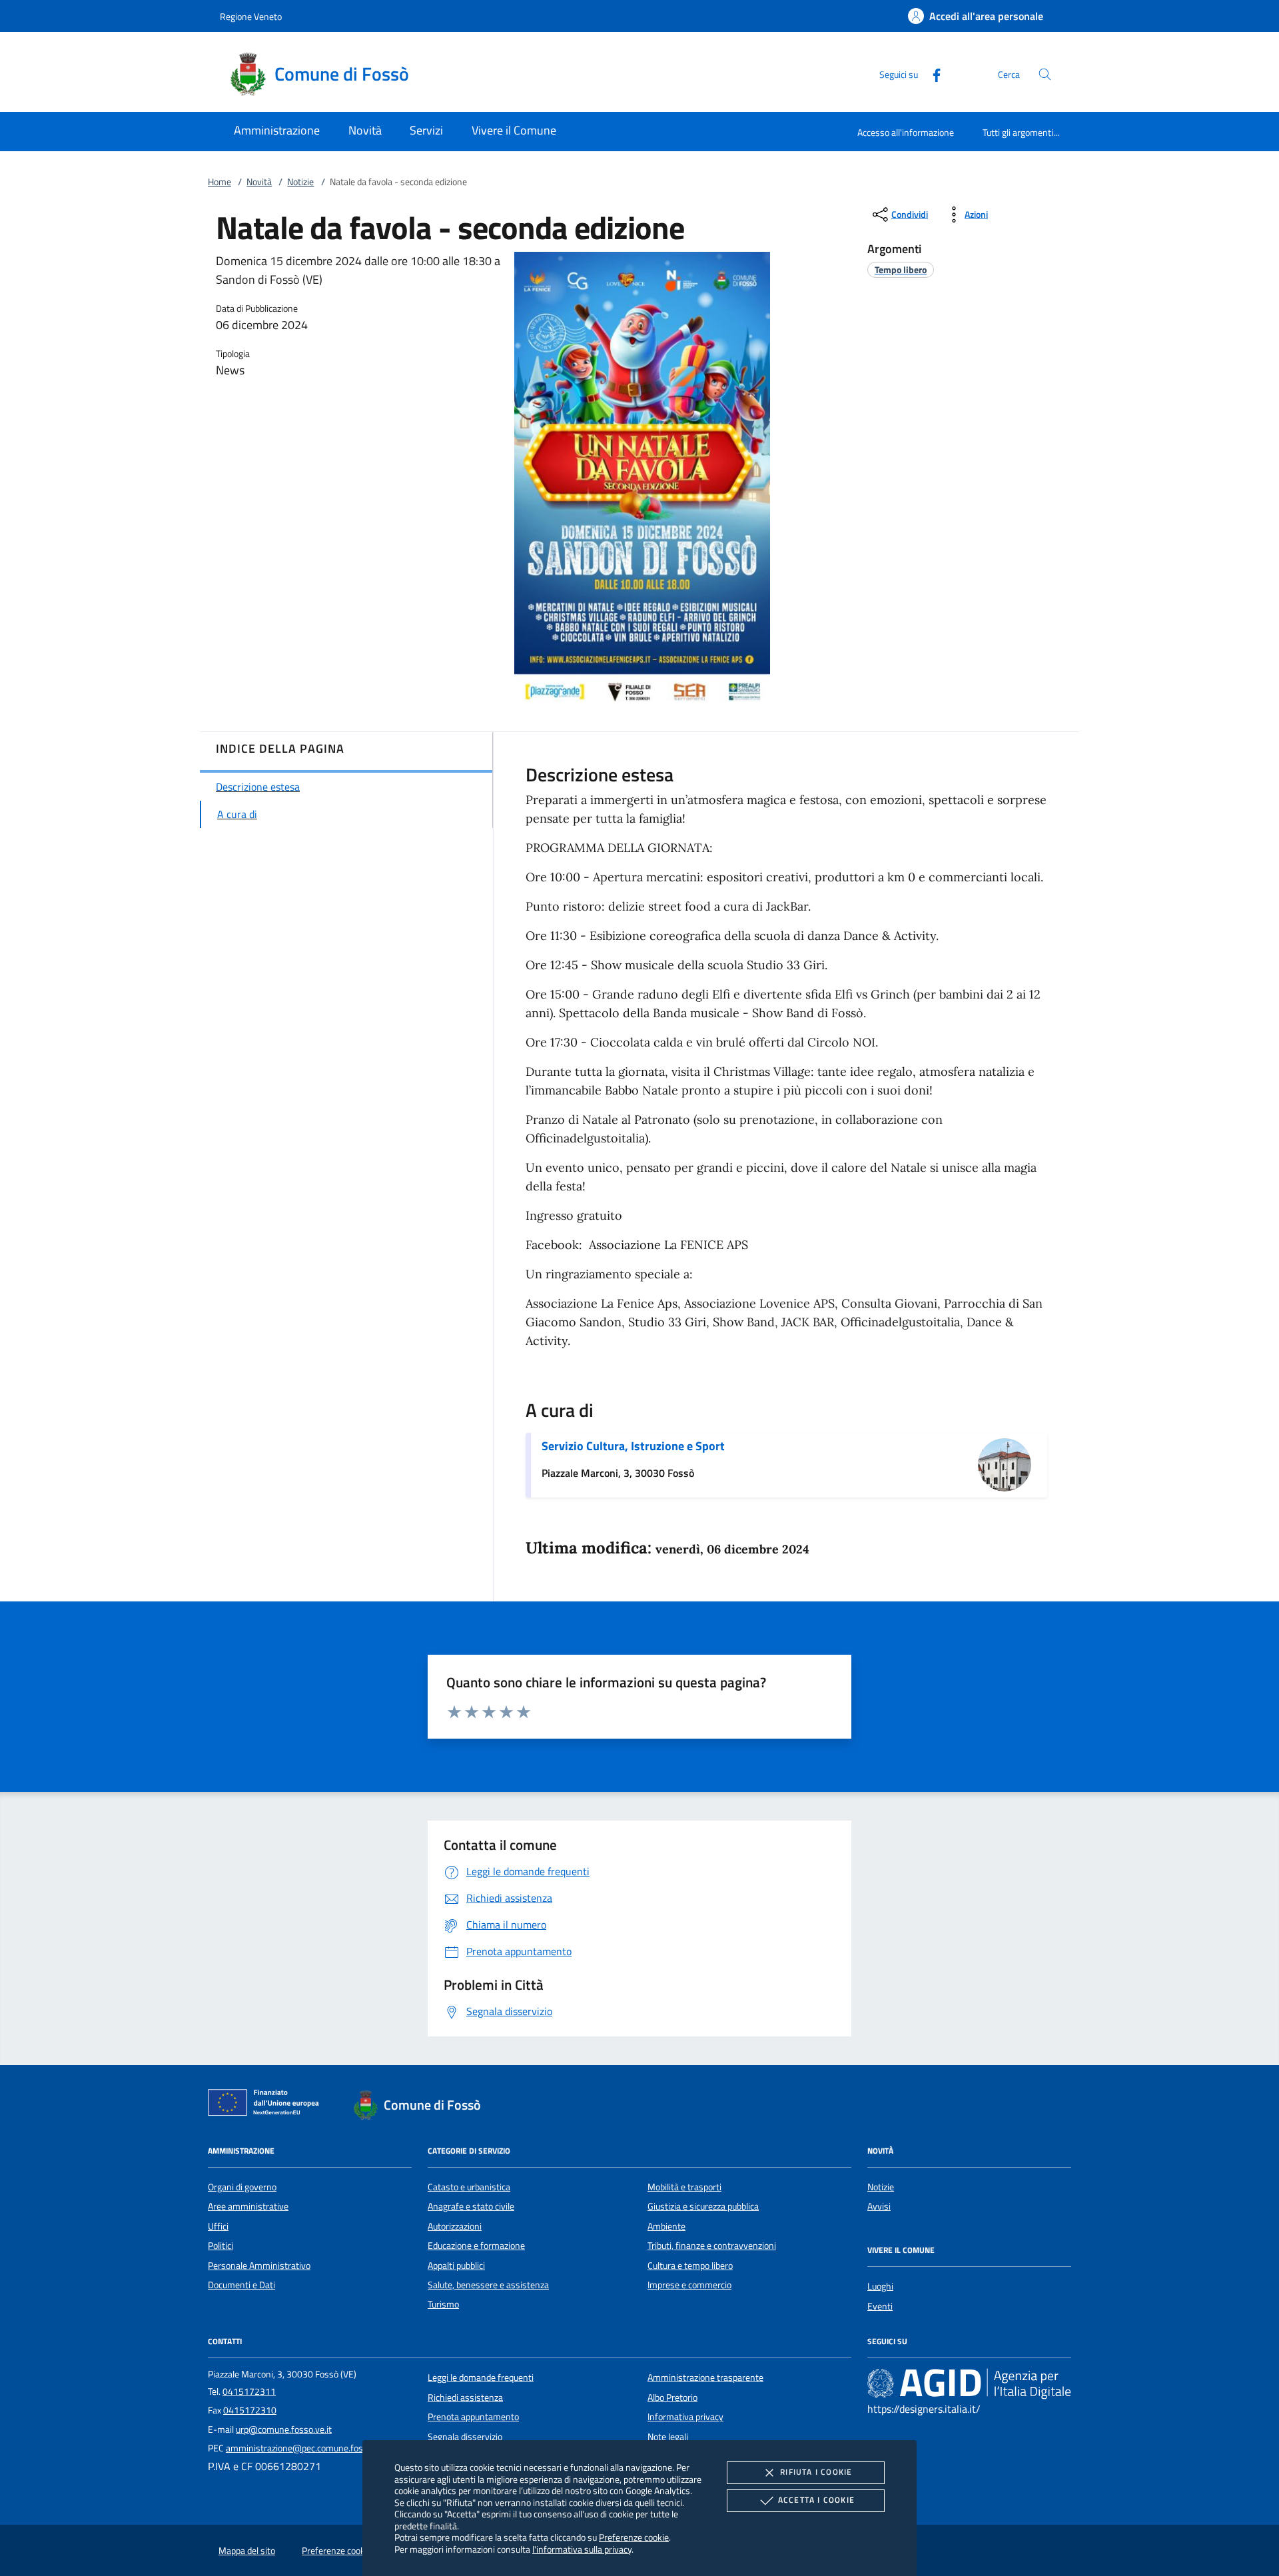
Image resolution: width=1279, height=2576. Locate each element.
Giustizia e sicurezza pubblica (703, 2206)
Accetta (816, 2500)
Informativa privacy (685, 2417)
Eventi (880, 2306)
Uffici (218, 2226)
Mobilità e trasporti (684, 2187)
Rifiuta (816, 2472)
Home (219, 182)
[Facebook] (931, 74)
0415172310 (250, 2410)
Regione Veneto (251, 16)
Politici (220, 2246)
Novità (259, 182)
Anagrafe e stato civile (471, 2206)
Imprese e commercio (689, 2285)
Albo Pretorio (672, 2397)
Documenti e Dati (241, 2285)
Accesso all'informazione (906, 132)
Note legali (668, 2437)
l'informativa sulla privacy (582, 2549)
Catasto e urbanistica (469, 2187)
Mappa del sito (247, 2551)
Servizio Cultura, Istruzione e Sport (633, 1446)
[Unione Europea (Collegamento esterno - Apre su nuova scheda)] (267, 2105)
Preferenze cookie (634, 2537)
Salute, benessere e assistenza (488, 2285)
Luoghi (880, 2286)
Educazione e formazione (476, 2246)
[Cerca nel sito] (1045, 74)
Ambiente (666, 2226)
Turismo (443, 2304)
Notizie (300, 182)
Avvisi (879, 2206)
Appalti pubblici (456, 2266)
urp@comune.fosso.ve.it (284, 2429)
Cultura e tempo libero (690, 2266)
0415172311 (249, 2391)
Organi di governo (242, 2187)
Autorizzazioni (455, 2226)
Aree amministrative (248, 2206)
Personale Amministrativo (259, 2266)
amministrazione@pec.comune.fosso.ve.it (308, 2448)
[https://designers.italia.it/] (969, 2383)
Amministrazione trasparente (705, 2377)
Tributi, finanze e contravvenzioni (712, 2246)
